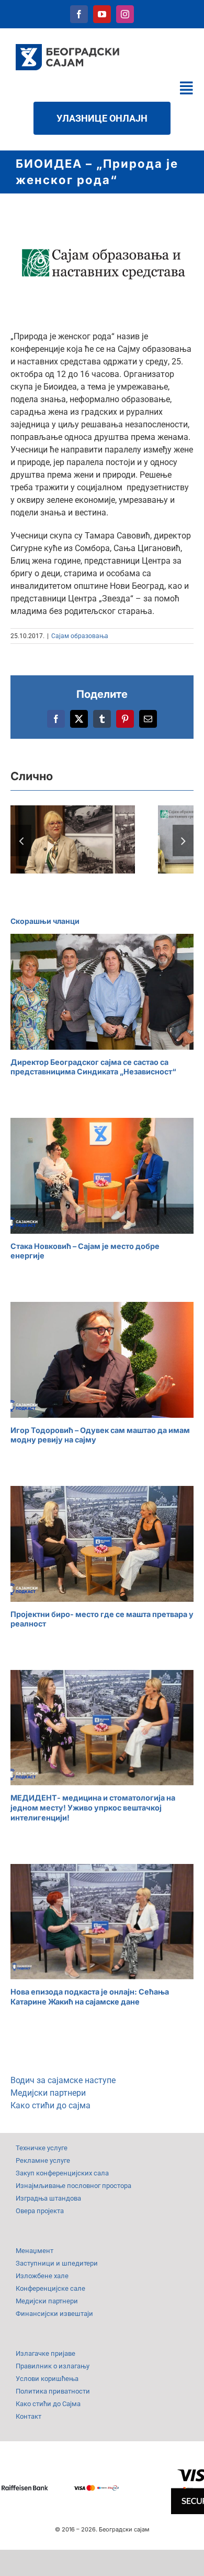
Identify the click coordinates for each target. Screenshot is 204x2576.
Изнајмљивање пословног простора (73, 2186)
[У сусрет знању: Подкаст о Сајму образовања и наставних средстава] (73, 839)
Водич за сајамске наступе (63, 2080)
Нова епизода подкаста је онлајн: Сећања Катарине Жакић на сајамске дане (90, 1997)
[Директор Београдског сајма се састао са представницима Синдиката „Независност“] (102, 992)
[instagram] (125, 14)
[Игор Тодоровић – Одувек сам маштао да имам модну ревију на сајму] (102, 1360)
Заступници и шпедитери (57, 2263)
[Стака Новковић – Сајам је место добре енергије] (102, 1176)
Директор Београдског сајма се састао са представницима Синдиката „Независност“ (93, 1067)
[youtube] (102, 14)
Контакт (29, 2416)
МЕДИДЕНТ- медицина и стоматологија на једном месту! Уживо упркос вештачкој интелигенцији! (93, 1807)
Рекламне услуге (43, 2160)
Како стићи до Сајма (48, 2404)
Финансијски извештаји (54, 2314)
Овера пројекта (40, 2211)
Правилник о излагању (53, 2366)
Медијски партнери (48, 2093)
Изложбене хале (42, 2276)
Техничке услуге (42, 2148)
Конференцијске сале (50, 2288)
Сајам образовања (80, 636)
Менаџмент (35, 2251)
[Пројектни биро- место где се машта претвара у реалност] (102, 1544)
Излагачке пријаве (46, 2353)
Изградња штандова (48, 2198)
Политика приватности (53, 2391)
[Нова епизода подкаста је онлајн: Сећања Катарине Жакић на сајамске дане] (102, 1922)
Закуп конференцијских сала (62, 2173)
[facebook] (79, 14)
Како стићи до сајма (50, 2105)
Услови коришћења (47, 2379)
